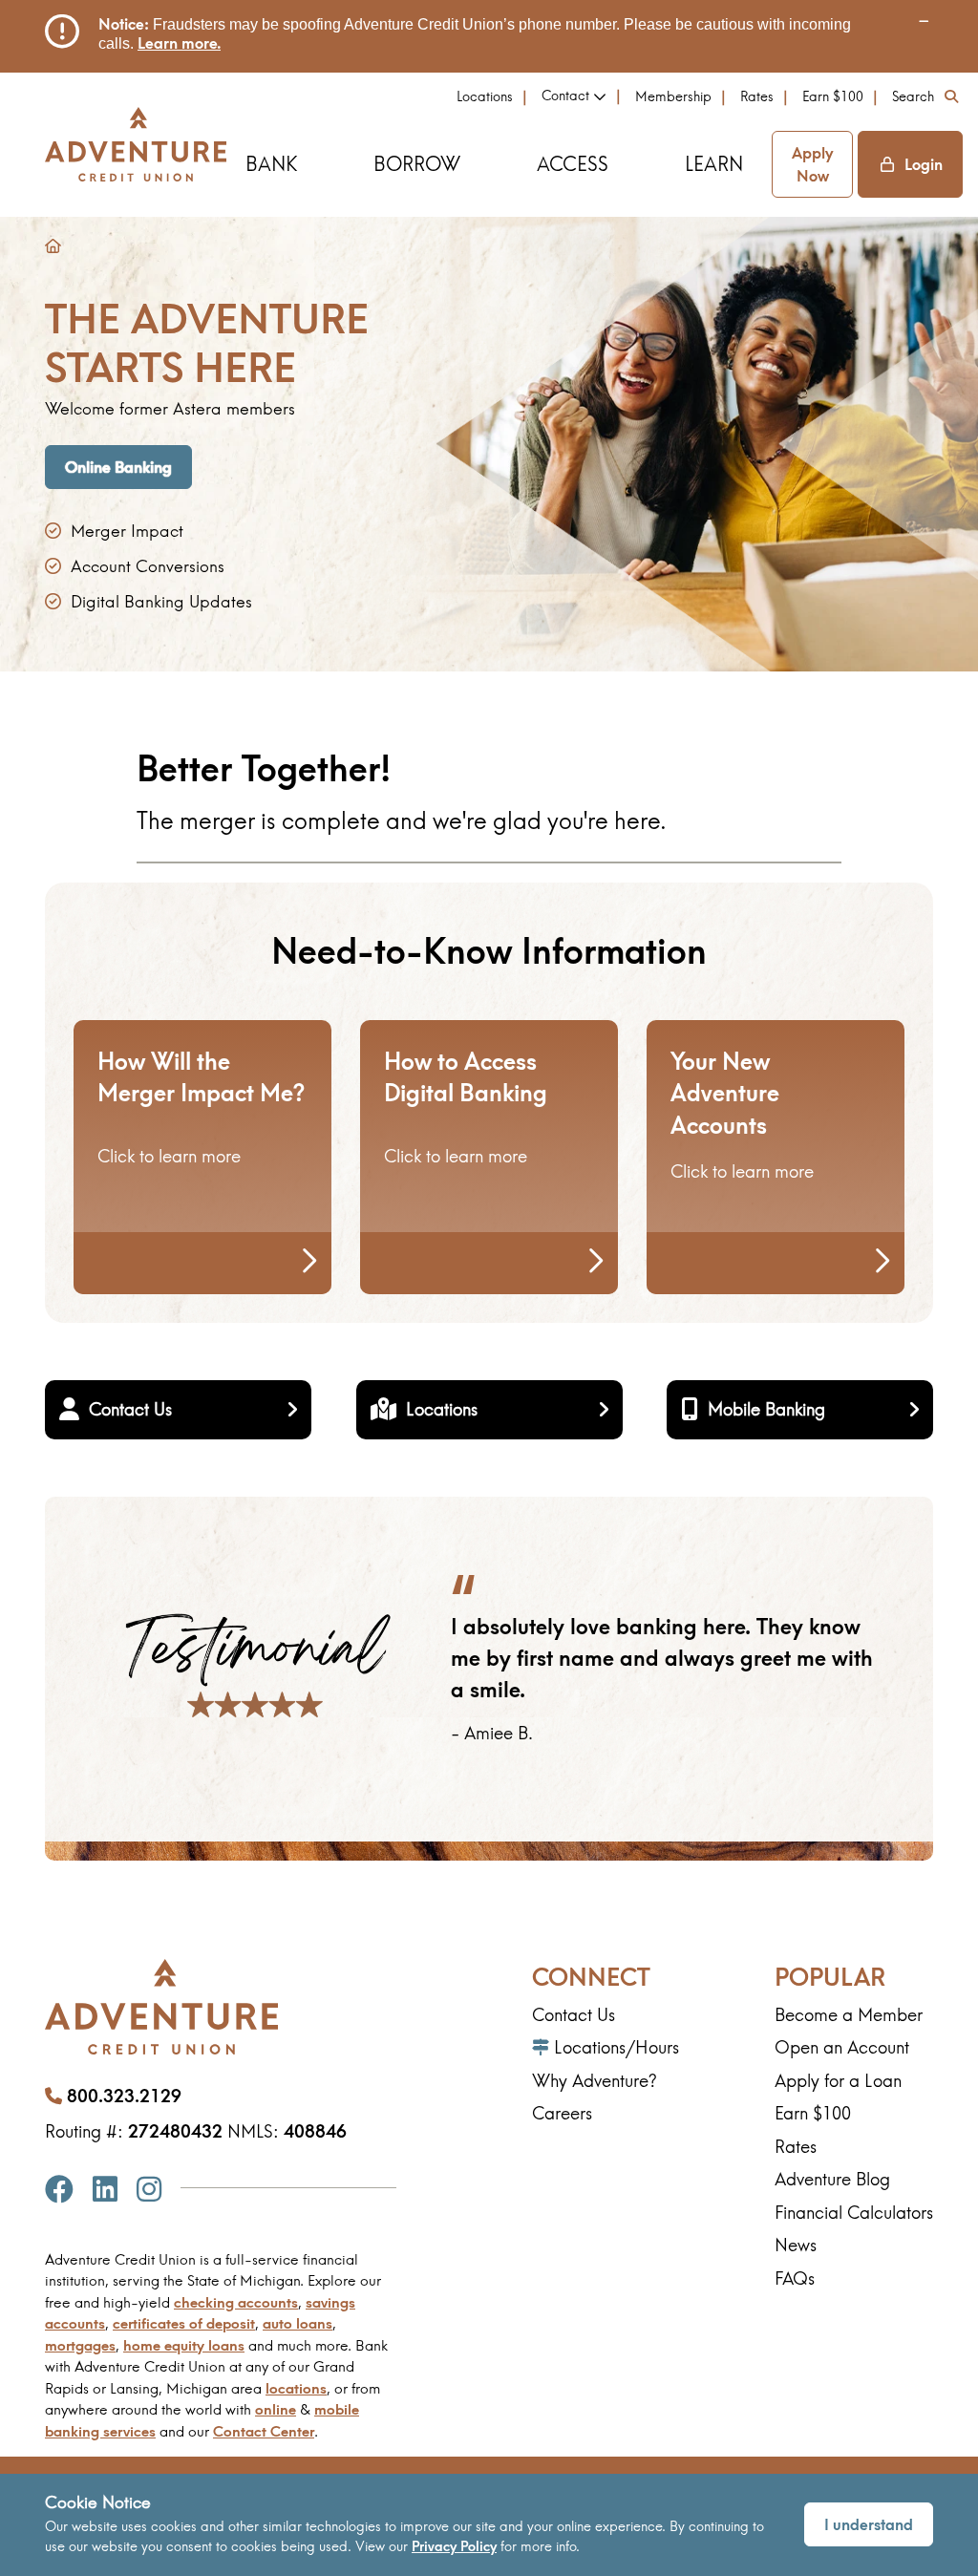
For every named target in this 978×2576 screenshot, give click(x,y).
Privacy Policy (454, 2546)
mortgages (80, 2345)
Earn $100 (833, 96)
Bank (271, 164)
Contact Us (130, 1409)
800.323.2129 (124, 2096)
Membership (673, 96)
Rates (757, 96)
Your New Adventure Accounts (725, 1093)
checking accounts (236, 2302)
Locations (485, 96)
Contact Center (264, 2431)
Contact (565, 96)
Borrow (417, 164)
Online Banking (118, 467)
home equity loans (184, 2345)
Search (913, 96)
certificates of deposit (184, 2323)
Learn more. (179, 43)
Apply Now (812, 164)
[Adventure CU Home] (136, 144)
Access (573, 164)
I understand (869, 2524)
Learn (714, 164)
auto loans (298, 2323)
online (276, 2409)
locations (296, 2388)
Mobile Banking (766, 1409)
